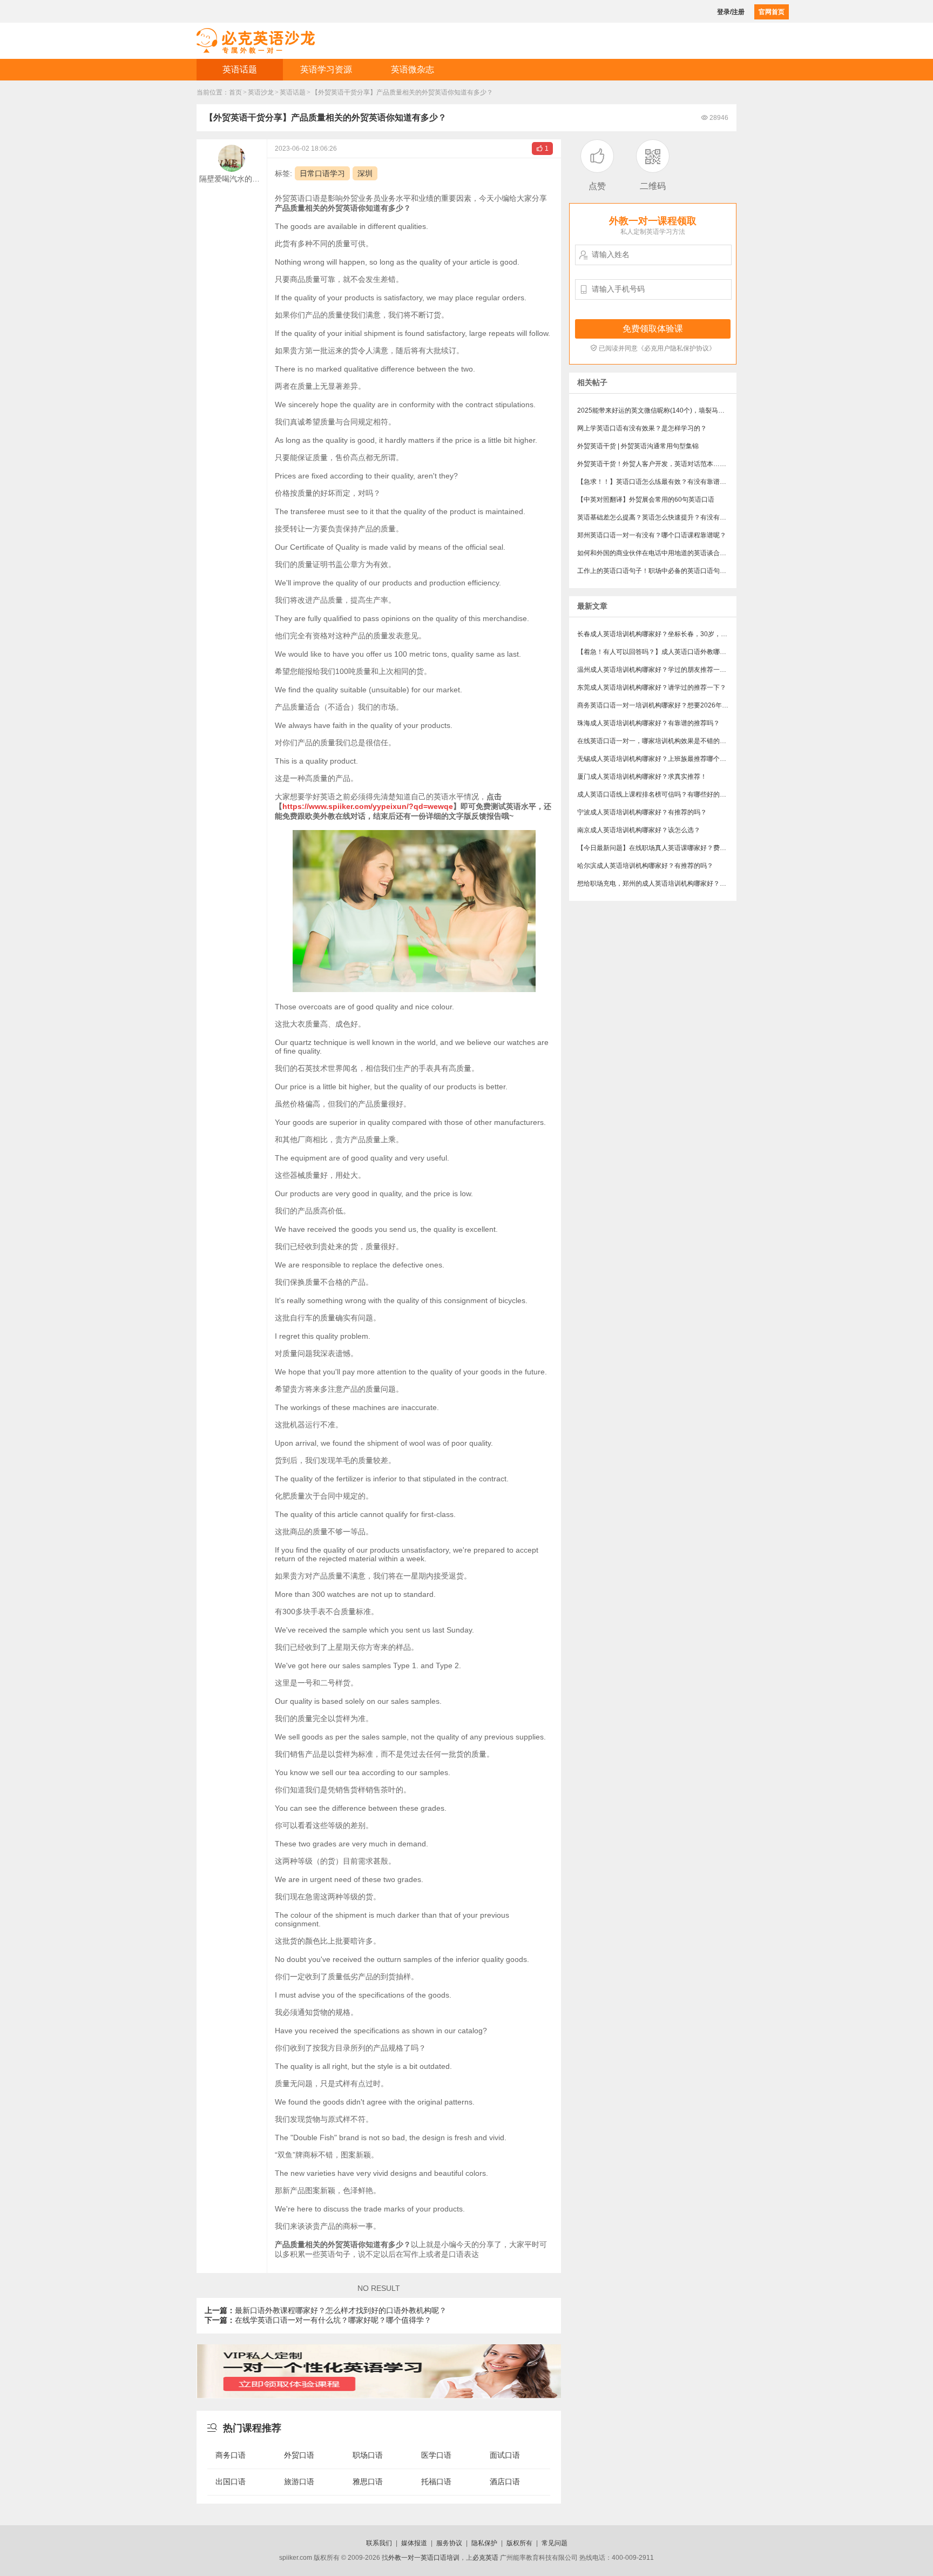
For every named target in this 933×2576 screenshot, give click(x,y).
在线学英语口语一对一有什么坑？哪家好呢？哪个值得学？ (318, 2320)
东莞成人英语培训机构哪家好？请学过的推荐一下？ (652, 687)
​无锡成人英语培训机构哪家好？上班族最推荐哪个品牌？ (657, 759)
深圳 (365, 173)
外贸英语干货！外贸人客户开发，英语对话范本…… (652, 464)
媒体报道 (414, 2543)
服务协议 (449, 2543)
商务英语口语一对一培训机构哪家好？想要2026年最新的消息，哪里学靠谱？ (657, 705)
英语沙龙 (261, 92)
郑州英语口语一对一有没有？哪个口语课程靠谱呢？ (652, 535)
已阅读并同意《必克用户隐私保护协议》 (653, 348)
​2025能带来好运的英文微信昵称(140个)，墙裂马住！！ (657, 410)
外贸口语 (299, 2455)
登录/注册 (731, 12)
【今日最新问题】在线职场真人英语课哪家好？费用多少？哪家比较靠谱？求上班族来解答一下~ (657, 848)
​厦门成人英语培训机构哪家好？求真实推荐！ (642, 777)
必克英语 (485, 2558)
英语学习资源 (326, 69)
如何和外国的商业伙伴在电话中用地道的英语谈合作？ (655, 553)
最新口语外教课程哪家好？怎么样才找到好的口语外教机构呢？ (326, 2310)
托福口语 (436, 2481)
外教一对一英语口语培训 (424, 2558)
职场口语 (368, 2455)
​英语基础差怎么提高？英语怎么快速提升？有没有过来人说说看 (657, 517)
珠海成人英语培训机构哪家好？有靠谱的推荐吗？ (648, 723)
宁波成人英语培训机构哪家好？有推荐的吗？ (642, 812)
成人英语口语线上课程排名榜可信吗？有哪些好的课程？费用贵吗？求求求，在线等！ (657, 794)
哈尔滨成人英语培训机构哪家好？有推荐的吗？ (645, 866)
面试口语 (505, 2455)
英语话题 (240, 69)
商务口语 (231, 2455)
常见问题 (555, 2543)
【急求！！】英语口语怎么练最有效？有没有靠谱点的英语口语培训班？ (657, 482)
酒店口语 (505, 2481)
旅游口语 (299, 2481)
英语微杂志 (413, 69)
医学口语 (436, 2455)
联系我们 (379, 2543)
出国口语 (231, 2481)
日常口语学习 (322, 173)
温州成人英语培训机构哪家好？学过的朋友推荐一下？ (655, 670)
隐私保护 (484, 2543)
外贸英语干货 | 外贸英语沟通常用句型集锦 (638, 446)
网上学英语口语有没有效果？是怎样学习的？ (642, 428)
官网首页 (772, 12)
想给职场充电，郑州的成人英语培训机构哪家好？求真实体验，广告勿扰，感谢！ (657, 884)
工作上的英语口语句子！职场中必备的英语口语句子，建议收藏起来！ (657, 571)
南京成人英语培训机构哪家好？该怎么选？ (639, 830)
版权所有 (519, 2543)
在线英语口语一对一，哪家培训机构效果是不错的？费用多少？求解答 (657, 741)
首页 (235, 92)
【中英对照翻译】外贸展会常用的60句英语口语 (646, 500)
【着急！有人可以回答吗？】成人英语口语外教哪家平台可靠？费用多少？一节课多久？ (657, 652)
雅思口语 (368, 2481)
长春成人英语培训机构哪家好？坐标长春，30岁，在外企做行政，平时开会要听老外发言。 (657, 634)
